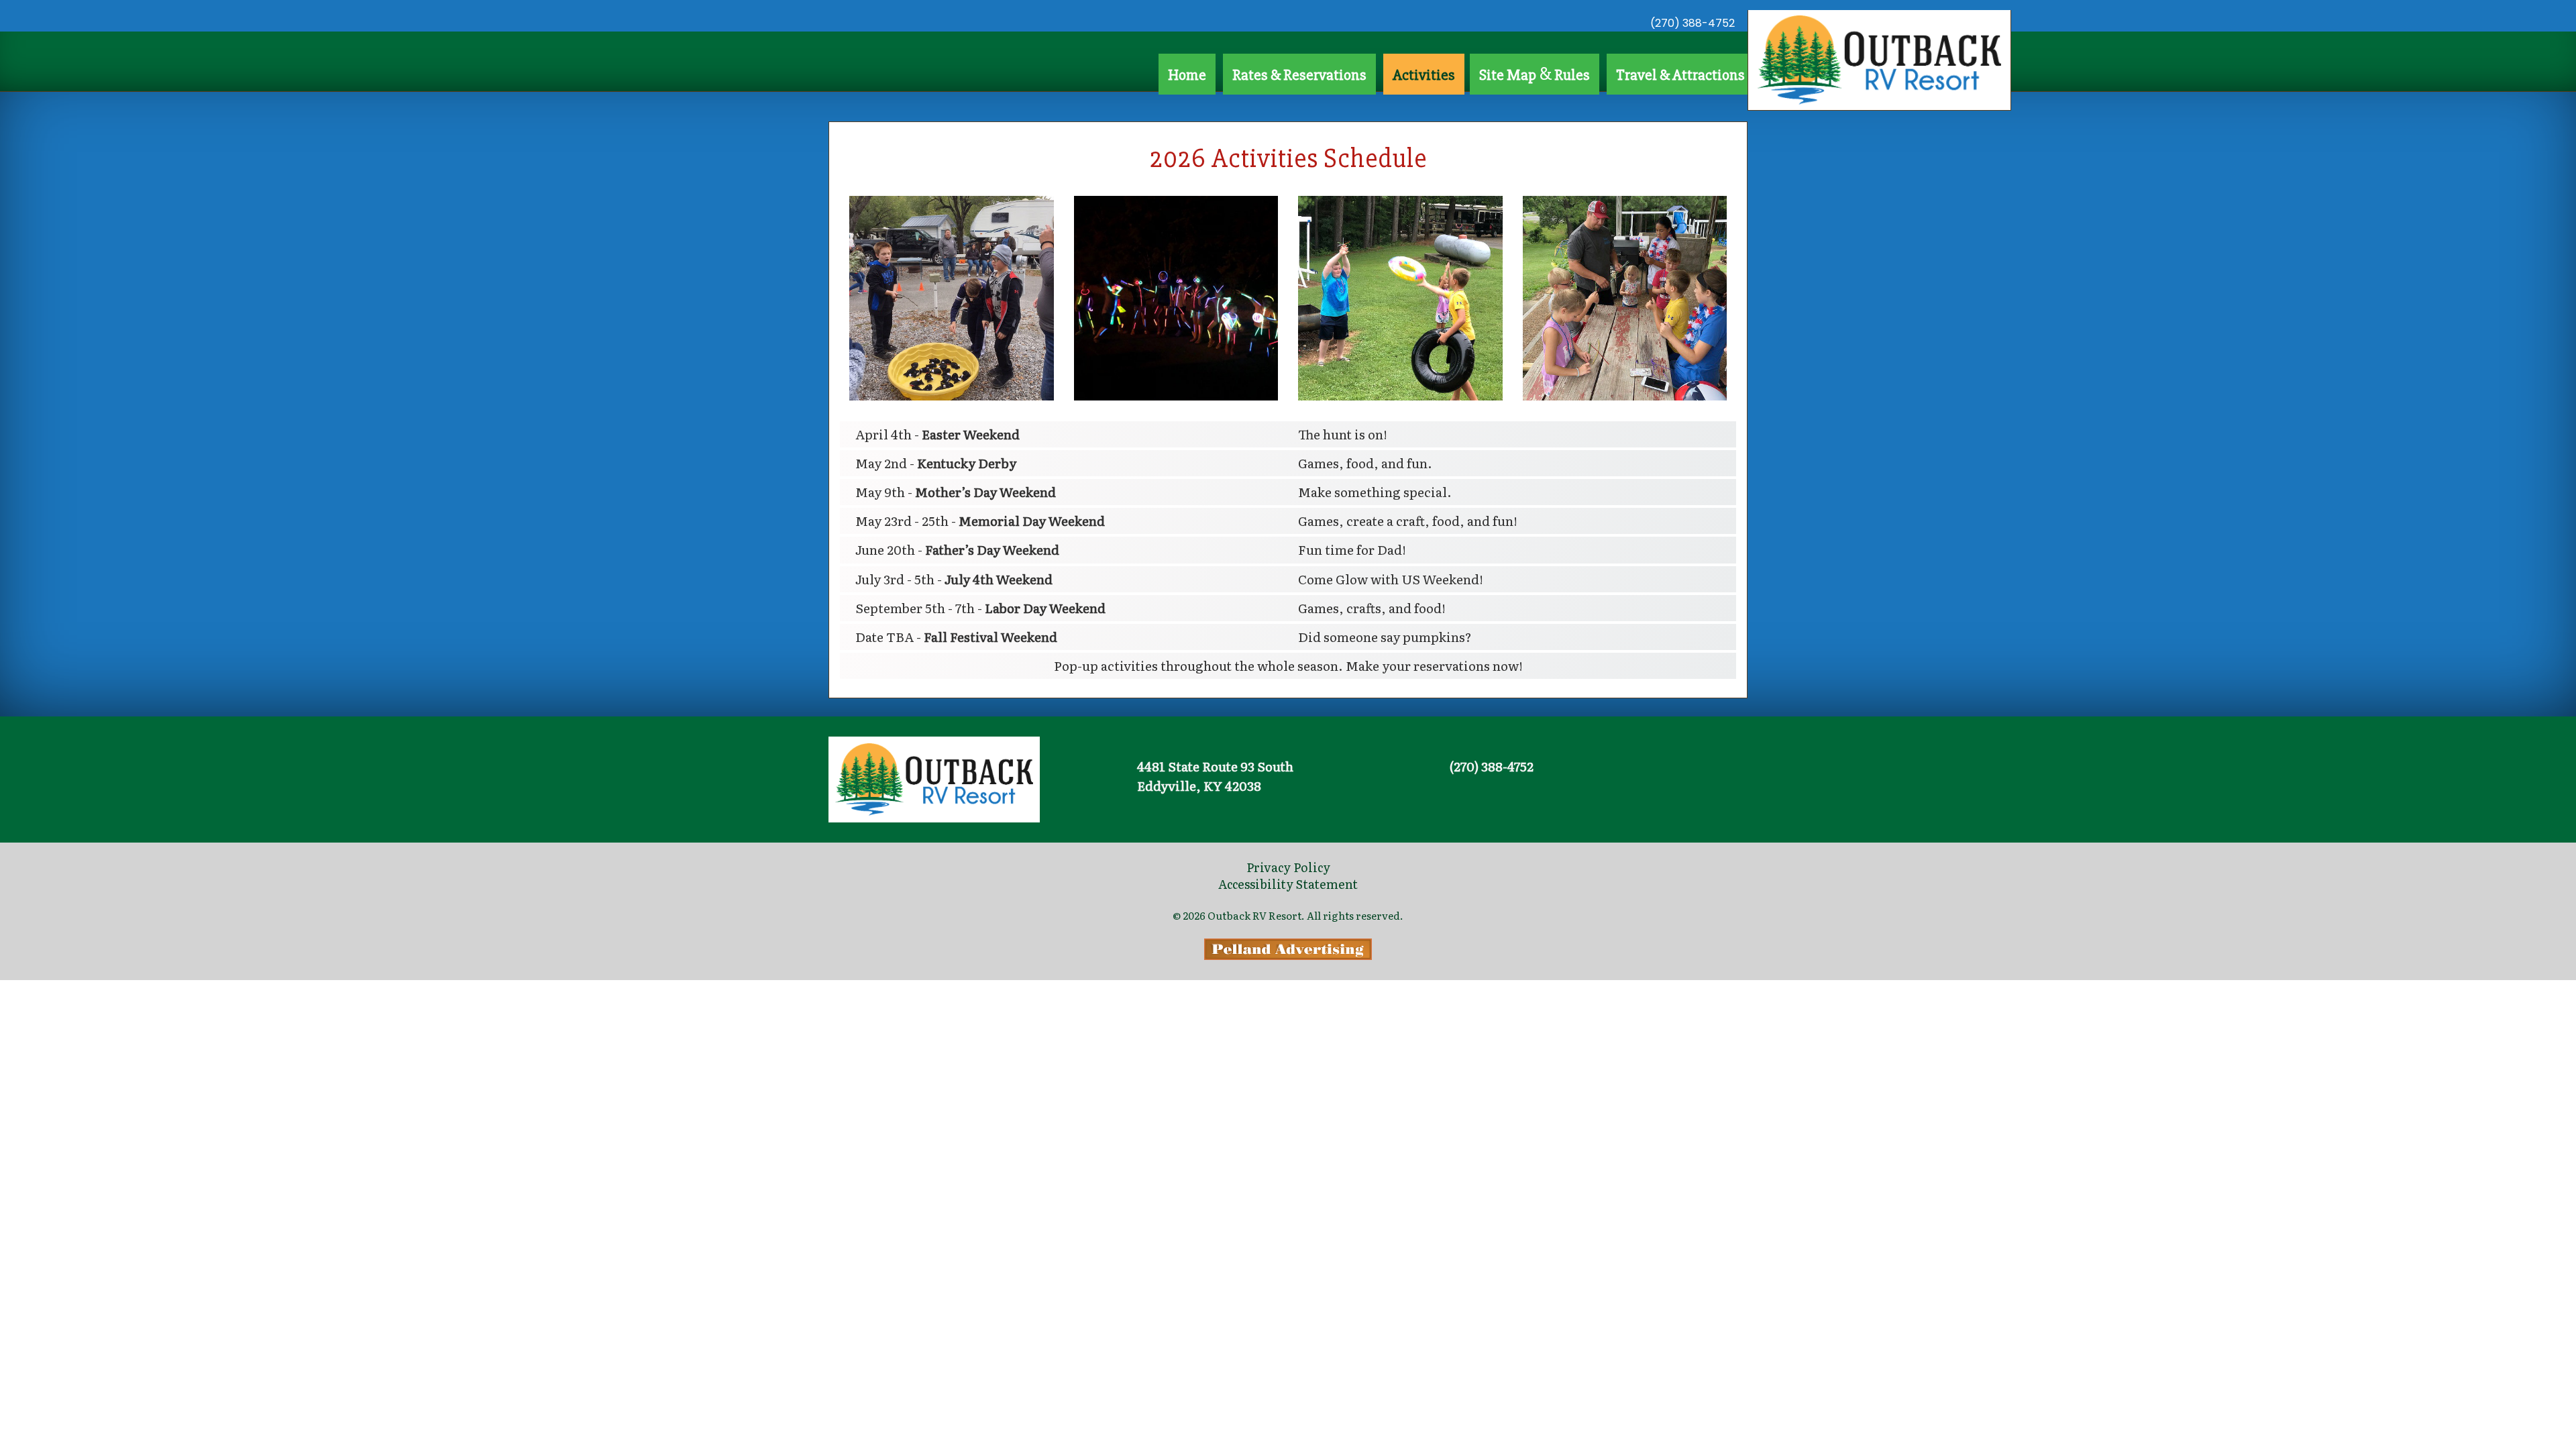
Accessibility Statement (1288, 884)
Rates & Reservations (1299, 75)
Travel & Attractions (1680, 75)
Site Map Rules (1535, 74)
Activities (1424, 75)
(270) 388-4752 (1693, 23)
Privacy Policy (1288, 867)
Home (1187, 75)
